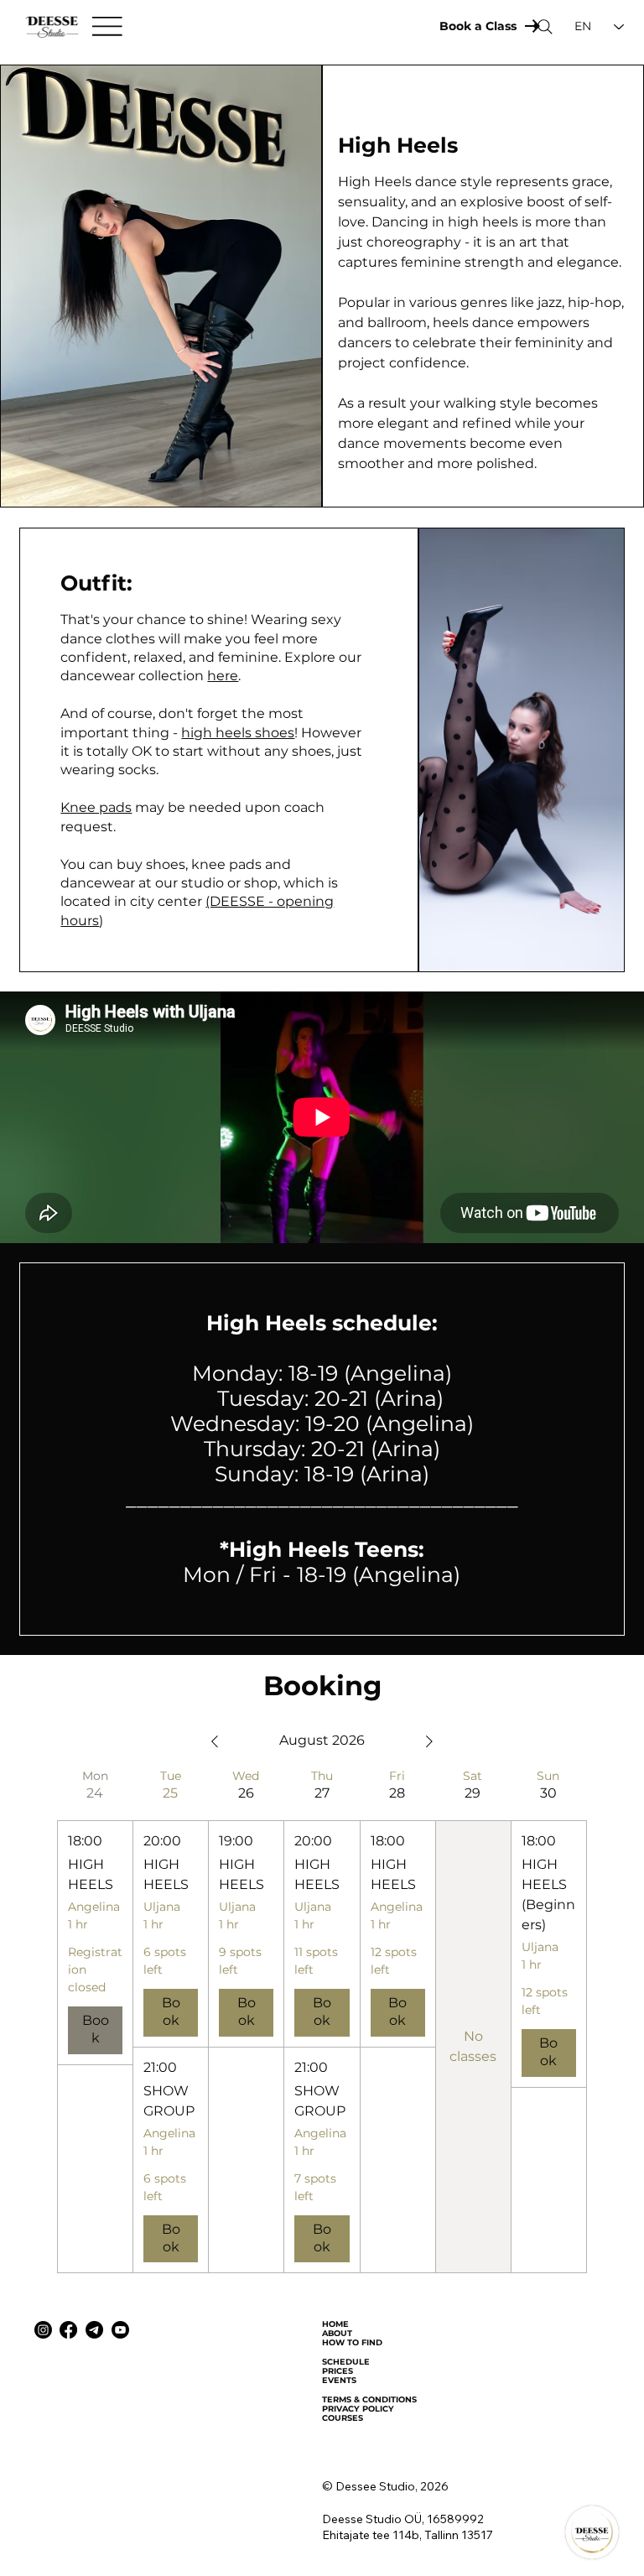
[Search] (545, 27)
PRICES (338, 2371)
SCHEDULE (346, 2362)
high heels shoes (238, 733)
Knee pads (96, 807)
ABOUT (337, 2333)
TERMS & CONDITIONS (369, 2399)
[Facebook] (68, 2330)
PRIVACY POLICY (358, 2409)
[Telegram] (94, 2330)
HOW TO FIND (352, 2342)
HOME (335, 2324)
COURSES (343, 2418)
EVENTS (339, 2380)
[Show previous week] (215, 1741)
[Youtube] (120, 2330)
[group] (95, 2021)
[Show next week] (429, 1741)
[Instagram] (43, 2330)
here (223, 676)
